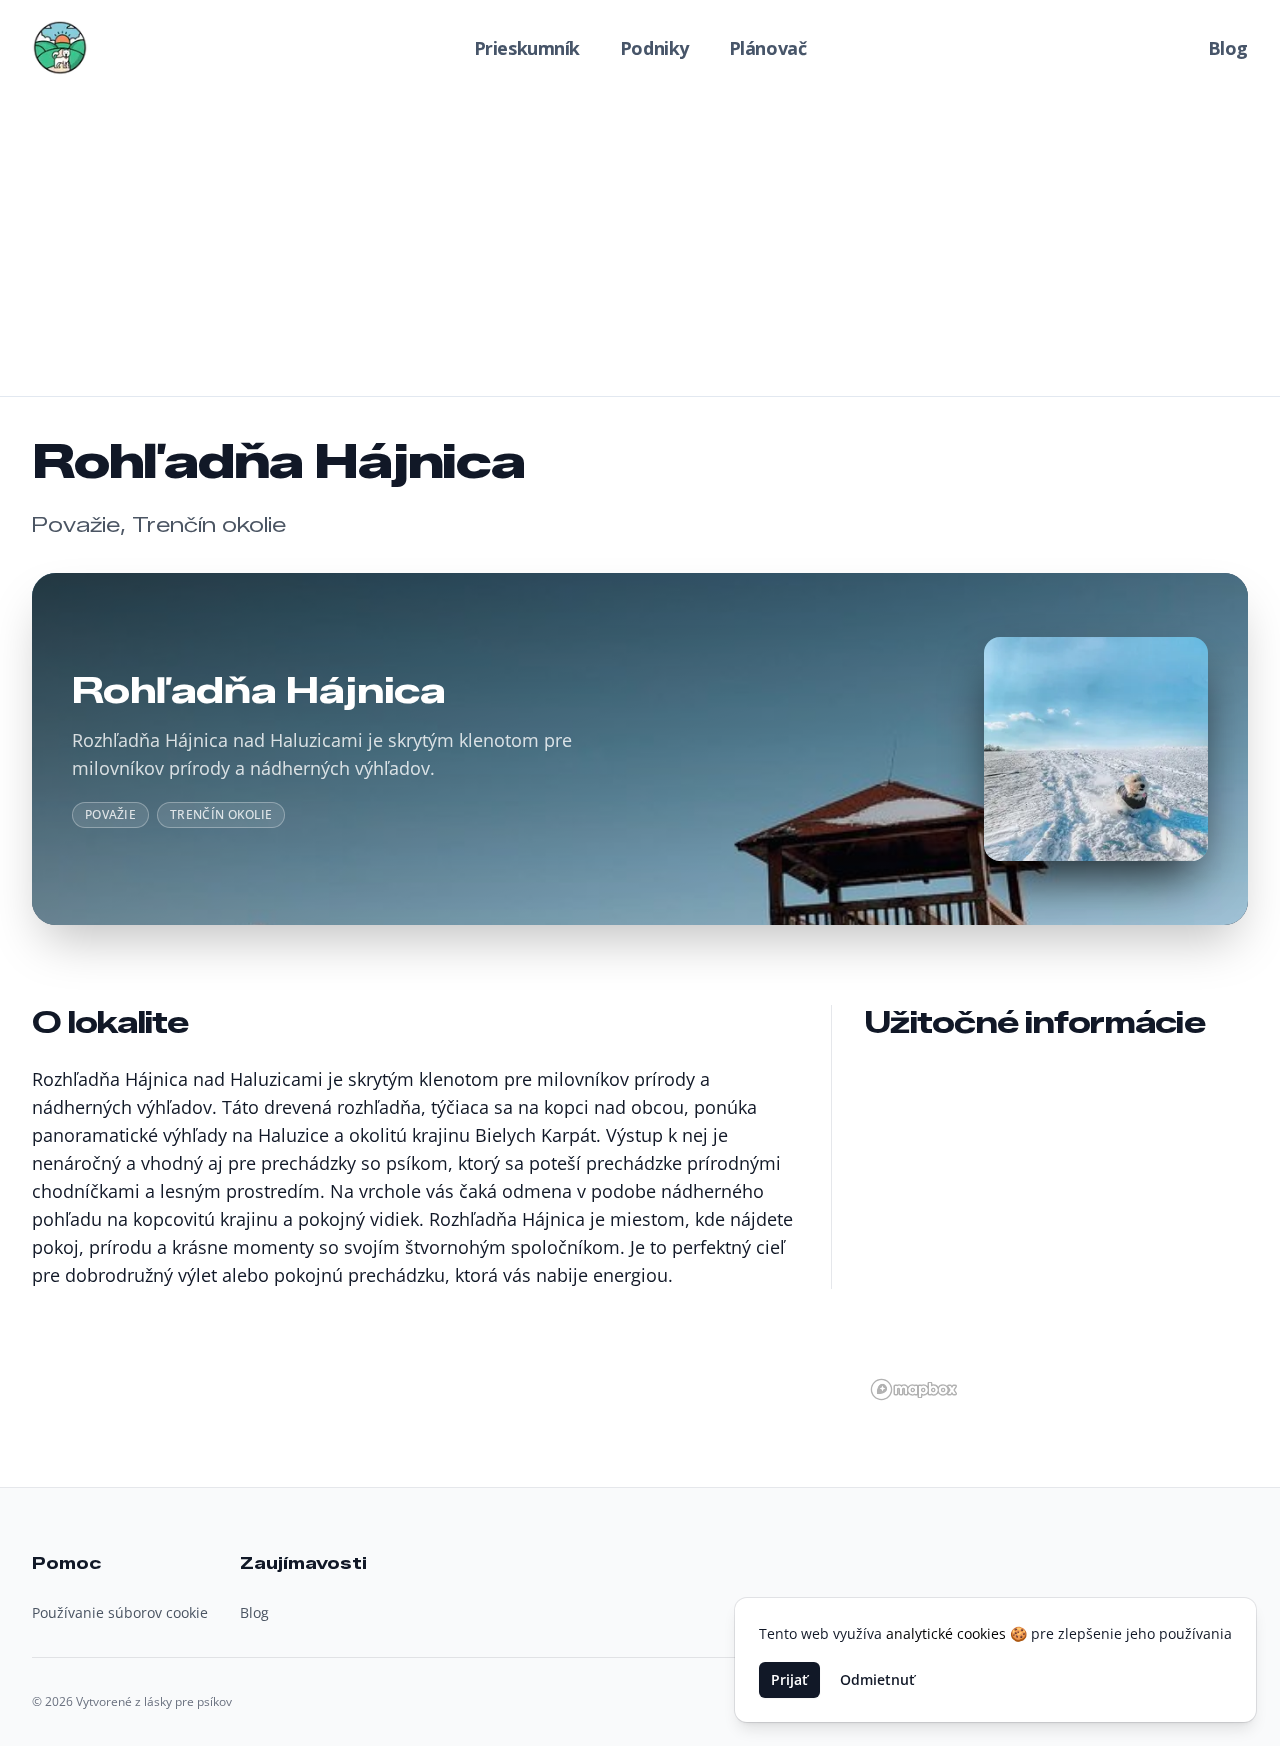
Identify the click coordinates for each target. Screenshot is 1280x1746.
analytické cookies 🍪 (956, 1633)
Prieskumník (527, 48)
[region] (1056, 1232)
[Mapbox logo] (914, 1389)
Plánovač (767, 48)
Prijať (789, 1679)
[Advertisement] (640, 246)
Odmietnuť (877, 1679)
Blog (1228, 48)
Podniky (654, 48)
